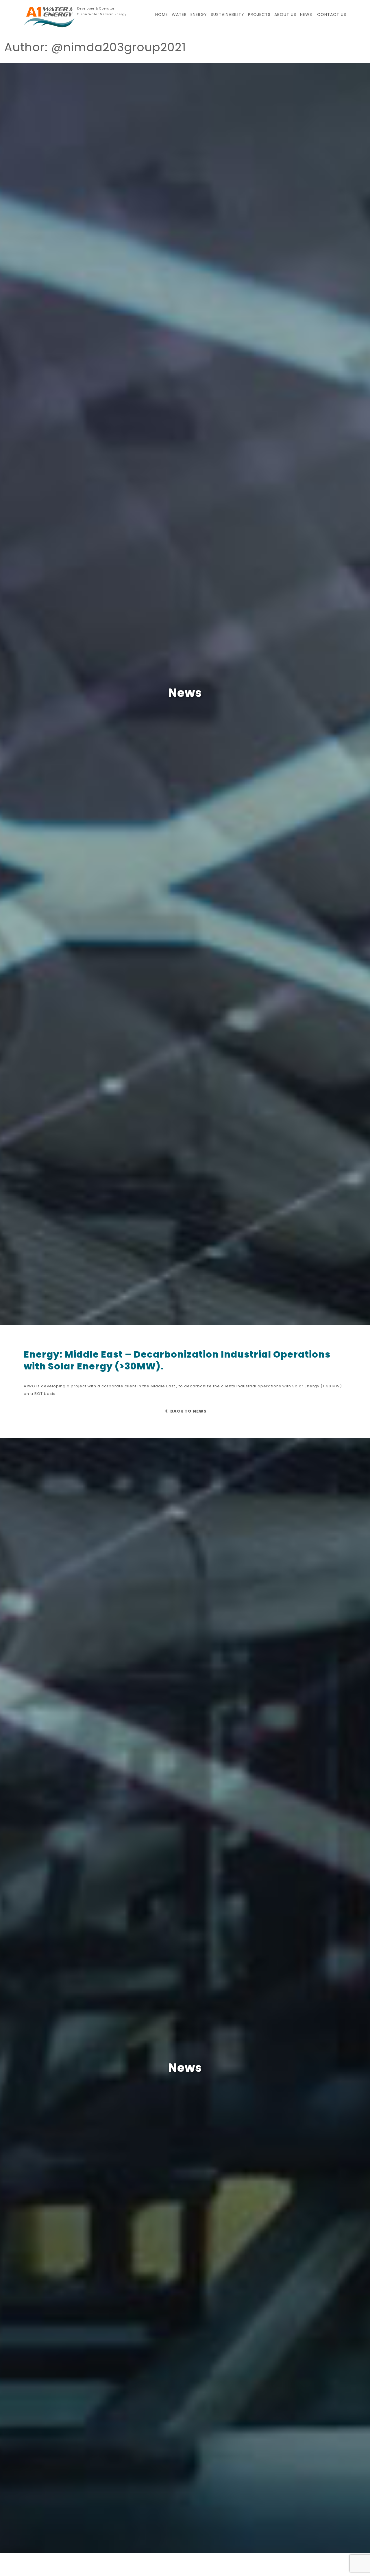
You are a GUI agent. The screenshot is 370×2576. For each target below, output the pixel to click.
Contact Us (332, 14)
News (306, 14)
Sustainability (227, 14)
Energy (199, 14)
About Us (285, 14)
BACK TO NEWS (188, 1411)
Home (162, 14)
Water (179, 14)
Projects (259, 14)
